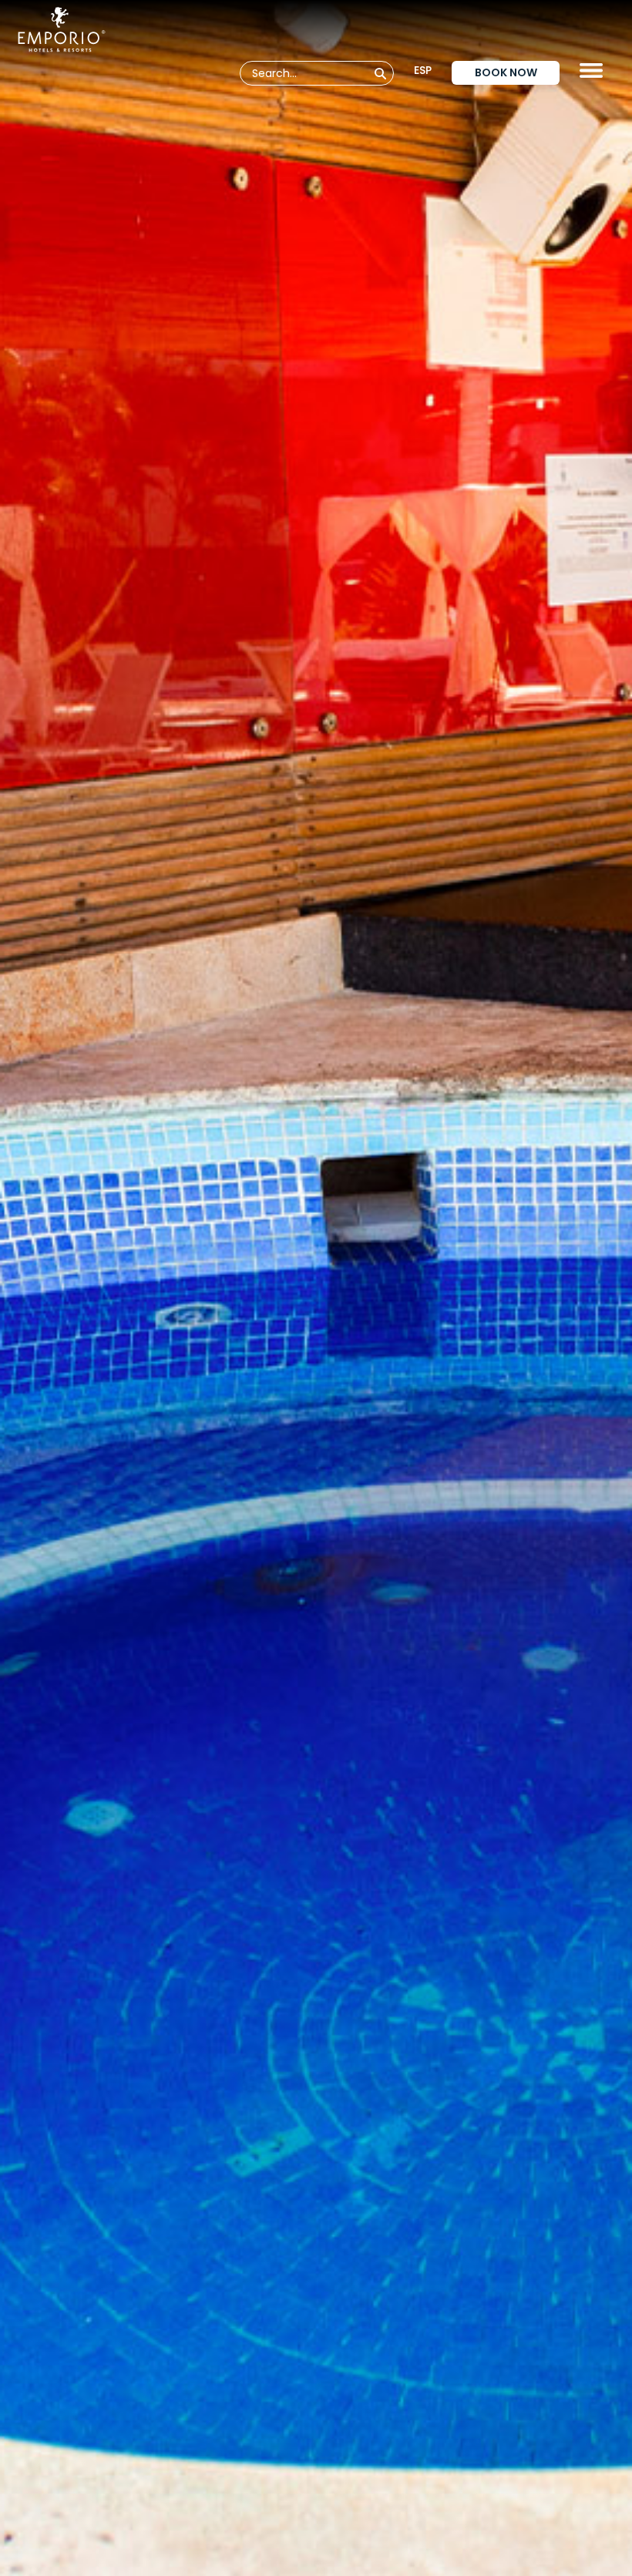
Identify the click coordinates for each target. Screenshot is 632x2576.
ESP (423, 70)
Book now (506, 72)
